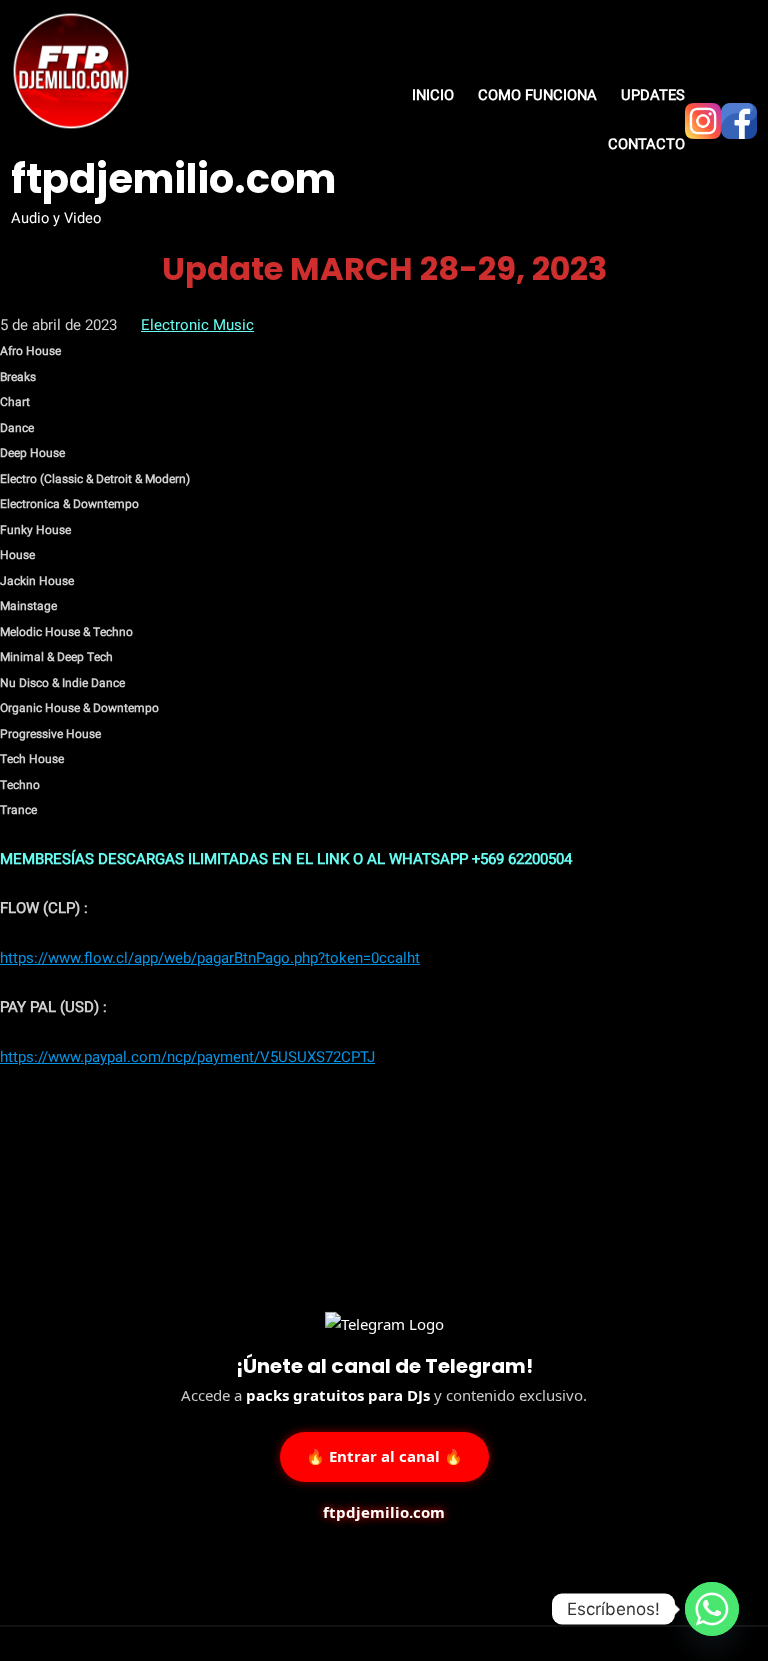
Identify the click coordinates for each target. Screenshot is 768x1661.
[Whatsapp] (712, 1609)
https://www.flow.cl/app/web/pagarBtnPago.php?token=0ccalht (210, 958)
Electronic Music (197, 325)
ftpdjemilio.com (173, 179)
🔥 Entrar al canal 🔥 (384, 1455)
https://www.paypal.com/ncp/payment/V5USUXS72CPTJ (187, 1057)
